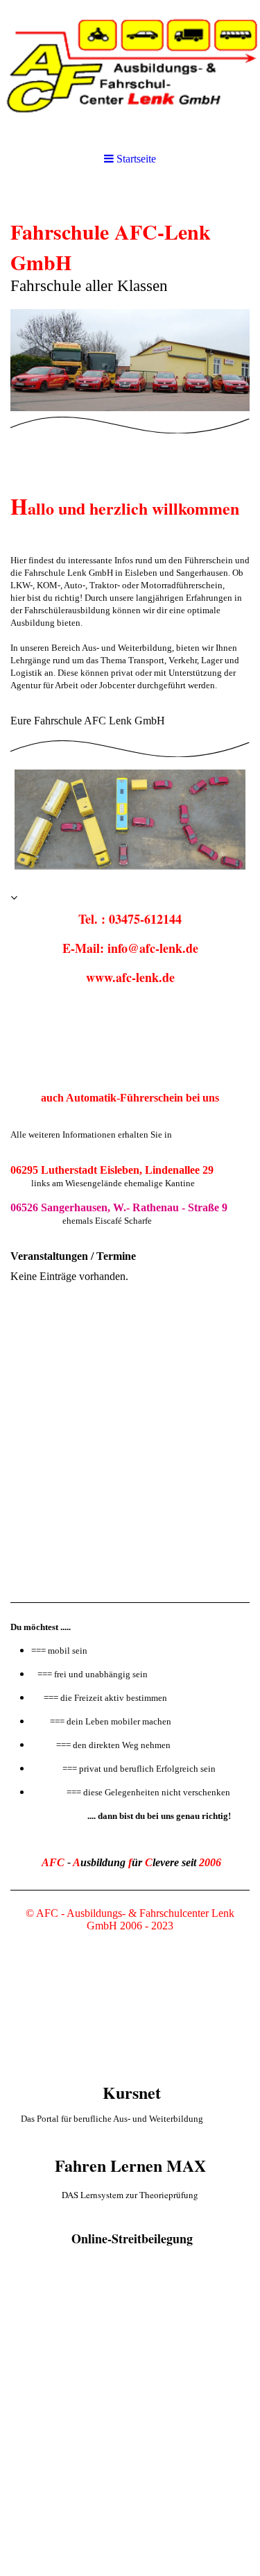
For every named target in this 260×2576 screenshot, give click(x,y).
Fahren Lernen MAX (130, 2165)
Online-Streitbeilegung (132, 2238)
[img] (130, 69)
